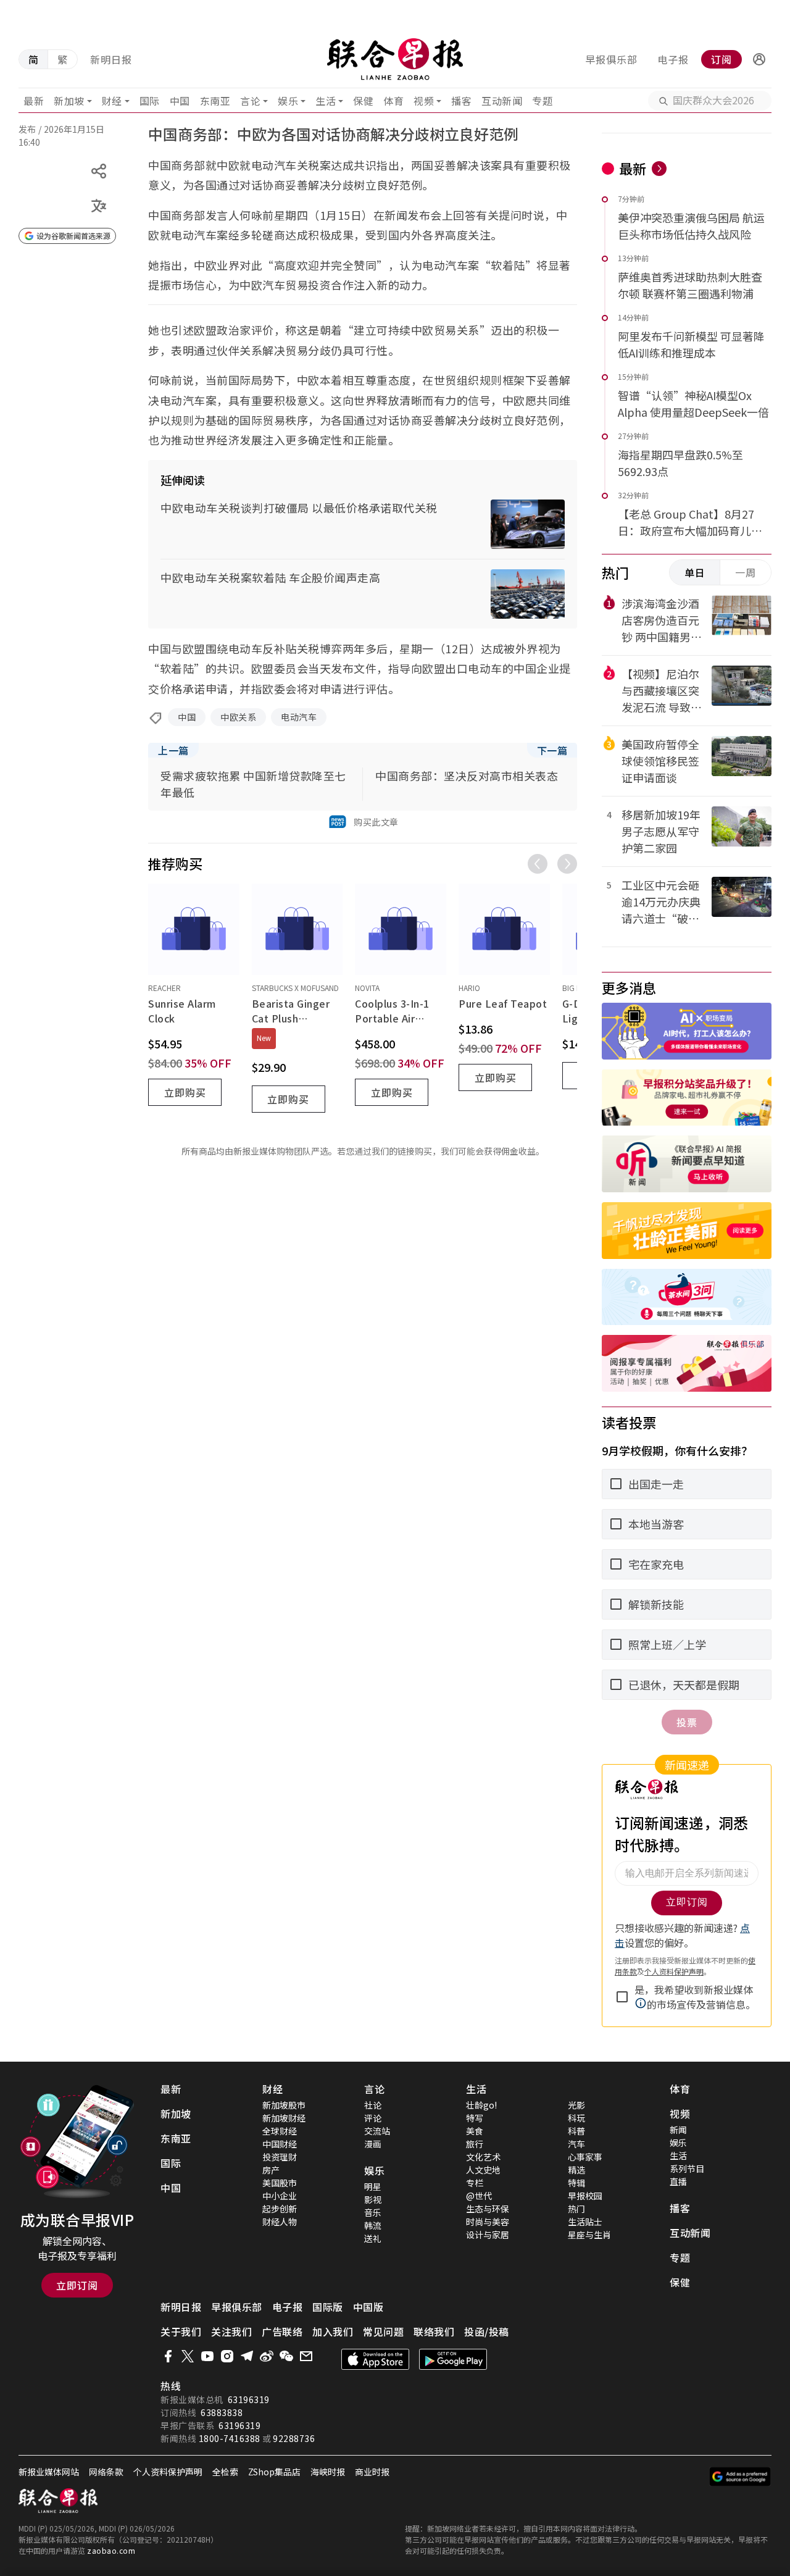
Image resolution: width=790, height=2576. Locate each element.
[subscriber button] (759, 59)
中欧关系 (238, 717)
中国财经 (280, 2144)
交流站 (377, 2131)
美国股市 (280, 2183)
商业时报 (372, 2472)
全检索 (225, 2472)
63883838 (222, 2412)
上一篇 (173, 750)
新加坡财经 (284, 2118)
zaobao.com (111, 2550)
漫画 (373, 2144)
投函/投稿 (487, 2331)
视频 (424, 101)
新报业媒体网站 (49, 2472)
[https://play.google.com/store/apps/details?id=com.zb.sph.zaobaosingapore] (453, 2359)
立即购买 (185, 1092)
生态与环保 (488, 2209)
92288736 (294, 2438)
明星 (373, 2186)
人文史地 (483, 2170)
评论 (373, 2118)
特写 (475, 2118)
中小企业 (280, 2196)
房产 (271, 2170)
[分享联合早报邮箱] (306, 2356)
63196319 (249, 2399)
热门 (576, 2209)
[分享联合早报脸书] (168, 2356)
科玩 (576, 2118)
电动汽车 (299, 717)
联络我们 (434, 2331)
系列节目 (687, 2168)
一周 (746, 572)
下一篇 (552, 750)
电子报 (673, 59)
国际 (150, 101)
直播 (678, 2181)
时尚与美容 (488, 2222)
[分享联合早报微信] (286, 2356)
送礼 (373, 2238)
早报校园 (585, 2196)
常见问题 (383, 2331)
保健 (363, 101)
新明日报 (111, 59)
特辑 (576, 2183)
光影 (576, 2105)
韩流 (373, 2225)
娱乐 (288, 101)
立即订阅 (77, 2285)
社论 (373, 2105)
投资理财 (280, 2157)
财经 (112, 101)
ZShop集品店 (274, 2472)
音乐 (373, 2212)
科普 (576, 2131)
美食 (475, 2131)
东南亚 (215, 101)
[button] (759, 59)
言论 (250, 101)
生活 (326, 101)
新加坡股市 (284, 2105)
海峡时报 (328, 2472)
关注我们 (231, 2331)
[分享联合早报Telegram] (247, 2356)
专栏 (475, 2183)
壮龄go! (481, 2105)
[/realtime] (659, 169)
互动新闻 (502, 101)
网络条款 (106, 2472)
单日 (695, 572)
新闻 (678, 2130)
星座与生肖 (589, 2235)
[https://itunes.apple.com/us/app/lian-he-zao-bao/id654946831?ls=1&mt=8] (375, 2359)
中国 (180, 101)
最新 (34, 101)
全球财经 (280, 2131)
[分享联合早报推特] (188, 2356)
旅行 (475, 2144)
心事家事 (585, 2157)
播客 (461, 101)
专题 (542, 101)
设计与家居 (488, 2235)
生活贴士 (585, 2222)
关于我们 (181, 2331)
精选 (576, 2170)
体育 (393, 101)
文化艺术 (483, 2157)
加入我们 (333, 2331)
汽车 (576, 2144)
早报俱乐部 (611, 59)
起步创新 (280, 2209)
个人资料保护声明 (168, 2472)
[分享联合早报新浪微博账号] (267, 2356)
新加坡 (69, 101)
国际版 (328, 2307)
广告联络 (282, 2331)
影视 (373, 2199)
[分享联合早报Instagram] (227, 2356)
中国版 (368, 2307)
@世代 (479, 2196)
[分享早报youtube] (207, 2356)
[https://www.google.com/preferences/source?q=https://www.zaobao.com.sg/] (740, 2477)
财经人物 (280, 2222)
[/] (395, 59)
